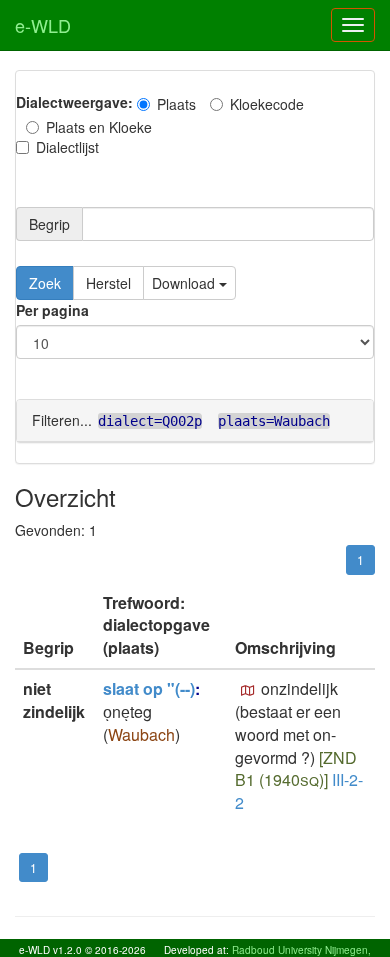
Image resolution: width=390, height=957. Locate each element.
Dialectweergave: (74, 102)
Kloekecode (267, 104)
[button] (248, 691)
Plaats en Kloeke (99, 127)
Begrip (49, 224)
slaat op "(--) (149, 688)
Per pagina (52, 310)
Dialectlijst (67, 147)
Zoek (45, 283)
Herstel (108, 283)
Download (185, 283)
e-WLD (43, 25)
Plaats (176, 104)
